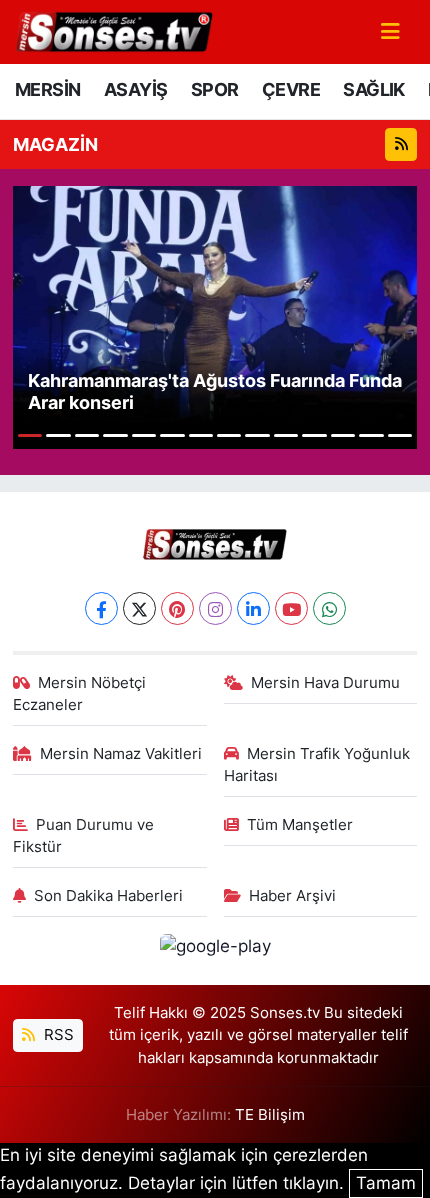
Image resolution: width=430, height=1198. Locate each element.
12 (343, 435)
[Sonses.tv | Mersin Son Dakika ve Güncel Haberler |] (113, 30)
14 (400, 435)
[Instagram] (215, 608)
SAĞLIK (373, 89)
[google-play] (215, 950)
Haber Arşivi (292, 896)
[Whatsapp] (329, 608)
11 (314, 435)
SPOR (215, 89)
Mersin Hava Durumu (325, 683)
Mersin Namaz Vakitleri (121, 754)
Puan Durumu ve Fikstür (84, 836)
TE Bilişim (270, 1115)
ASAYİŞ (135, 89)
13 (371, 435)
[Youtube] (291, 608)
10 (286, 435)
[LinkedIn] (253, 608)
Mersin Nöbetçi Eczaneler (80, 694)
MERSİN (47, 89)
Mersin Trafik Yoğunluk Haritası (317, 765)
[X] (139, 608)
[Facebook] (101, 608)
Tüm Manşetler (300, 825)
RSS (57, 1035)
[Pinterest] (177, 608)
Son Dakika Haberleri (108, 896)
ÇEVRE (291, 89)
